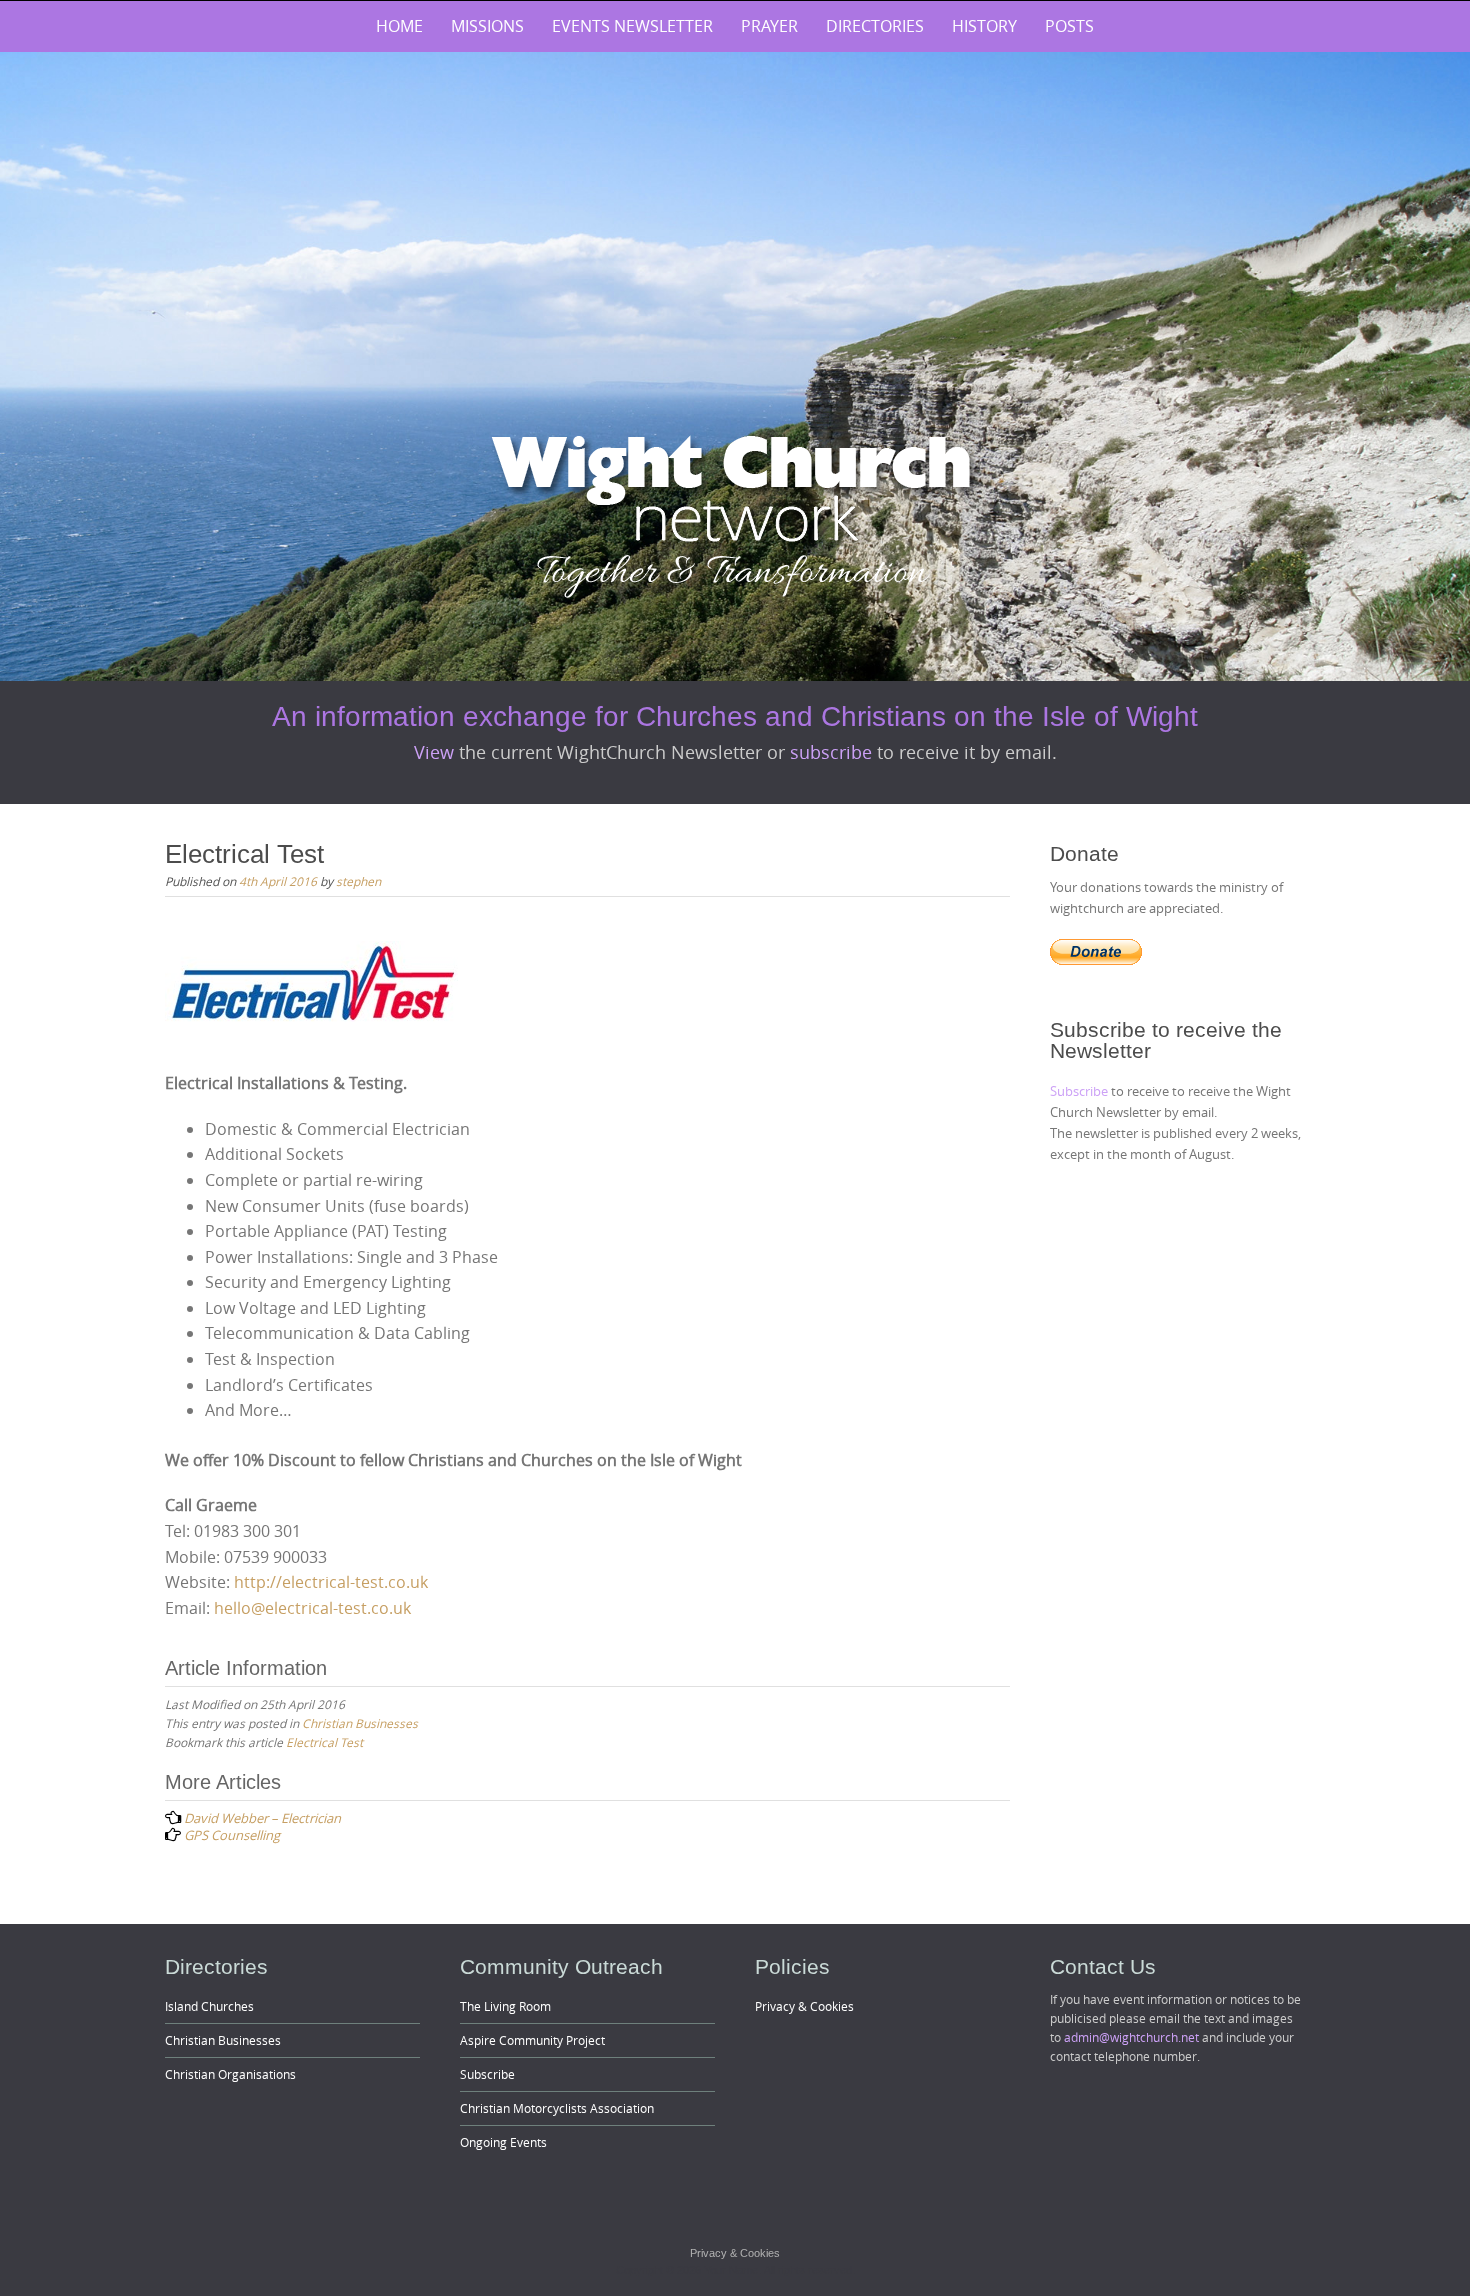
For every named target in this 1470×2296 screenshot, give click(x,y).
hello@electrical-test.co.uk (312, 1608)
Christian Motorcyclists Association (557, 2108)
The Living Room (505, 2006)
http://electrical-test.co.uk (331, 1582)
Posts (1069, 26)
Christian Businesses (360, 1723)
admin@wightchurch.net (1131, 2037)
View (436, 752)
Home (399, 26)
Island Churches (209, 2006)
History (984, 26)
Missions (487, 26)
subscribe (833, 752)
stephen (358, 881)
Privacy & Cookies (804, 2006)
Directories (875, 26)
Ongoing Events (503, 2142)
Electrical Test (324, 1742)
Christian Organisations (230, 2074)
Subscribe (1080, 1091)
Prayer (769, 26)
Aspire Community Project (532, 2040)
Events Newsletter (632, 26)
